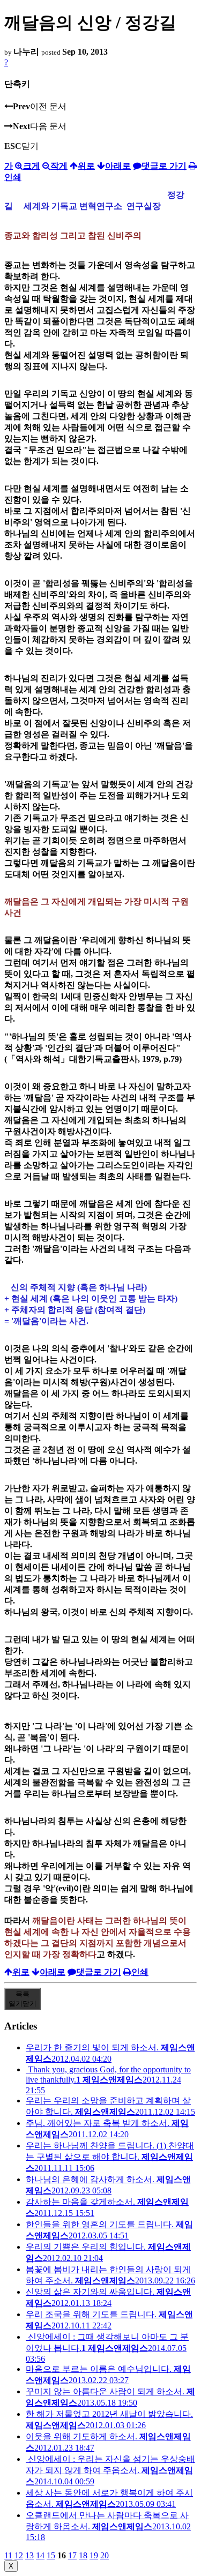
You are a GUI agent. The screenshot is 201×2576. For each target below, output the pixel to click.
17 (72, 2555)
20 (105, 2555)
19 (94, 2555)
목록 (23, 1999)
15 (51, 2555)
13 (29, 2555)
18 (83, 2555)
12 (19, 2555)
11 (8, 2555)
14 (40, 2555)
